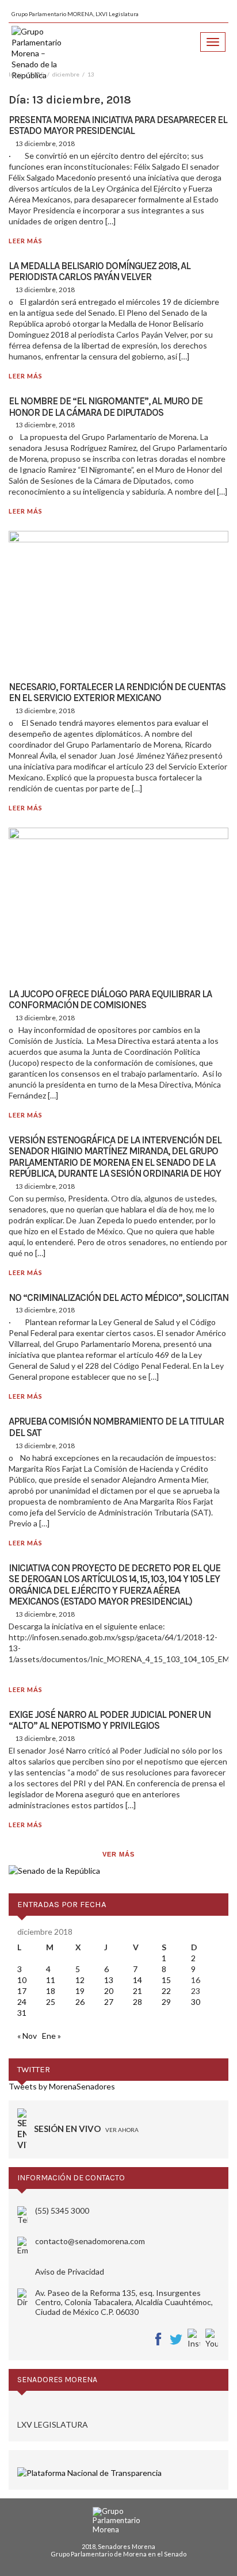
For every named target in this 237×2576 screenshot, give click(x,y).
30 (196, 2002)
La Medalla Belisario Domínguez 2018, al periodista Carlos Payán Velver (100, 271)
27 (109, 2002)
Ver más (118, 1854)
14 (137, 1980)
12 (80, 1980)
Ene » (51, 2036)
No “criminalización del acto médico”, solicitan (118, 1297)
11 (51, 1980)
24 (22, 2002)
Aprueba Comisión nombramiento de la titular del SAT (116, 1427)
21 (137, 1991)
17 (22, 1991)
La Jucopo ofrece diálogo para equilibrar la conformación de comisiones (110, 1000)
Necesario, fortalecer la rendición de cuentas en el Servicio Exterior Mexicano (117, 692)
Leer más (26, 241)
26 (80, 2002)
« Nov (27, 2036)
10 (22, 1980)
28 (137, 2002)
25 (51, 2002)
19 (80, 1991)
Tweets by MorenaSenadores (62, 2086)
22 (166, 1991)
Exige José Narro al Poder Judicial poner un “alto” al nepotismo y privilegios (110, 1720)
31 (22, 2013)
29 (166, 2002)
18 (51, 1991)
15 (166, 1980)
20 (109, 1991)
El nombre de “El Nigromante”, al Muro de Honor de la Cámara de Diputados (106, 407)
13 (109, 1980)
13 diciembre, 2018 (45, 143)
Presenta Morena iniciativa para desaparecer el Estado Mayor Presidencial (118, 125)
